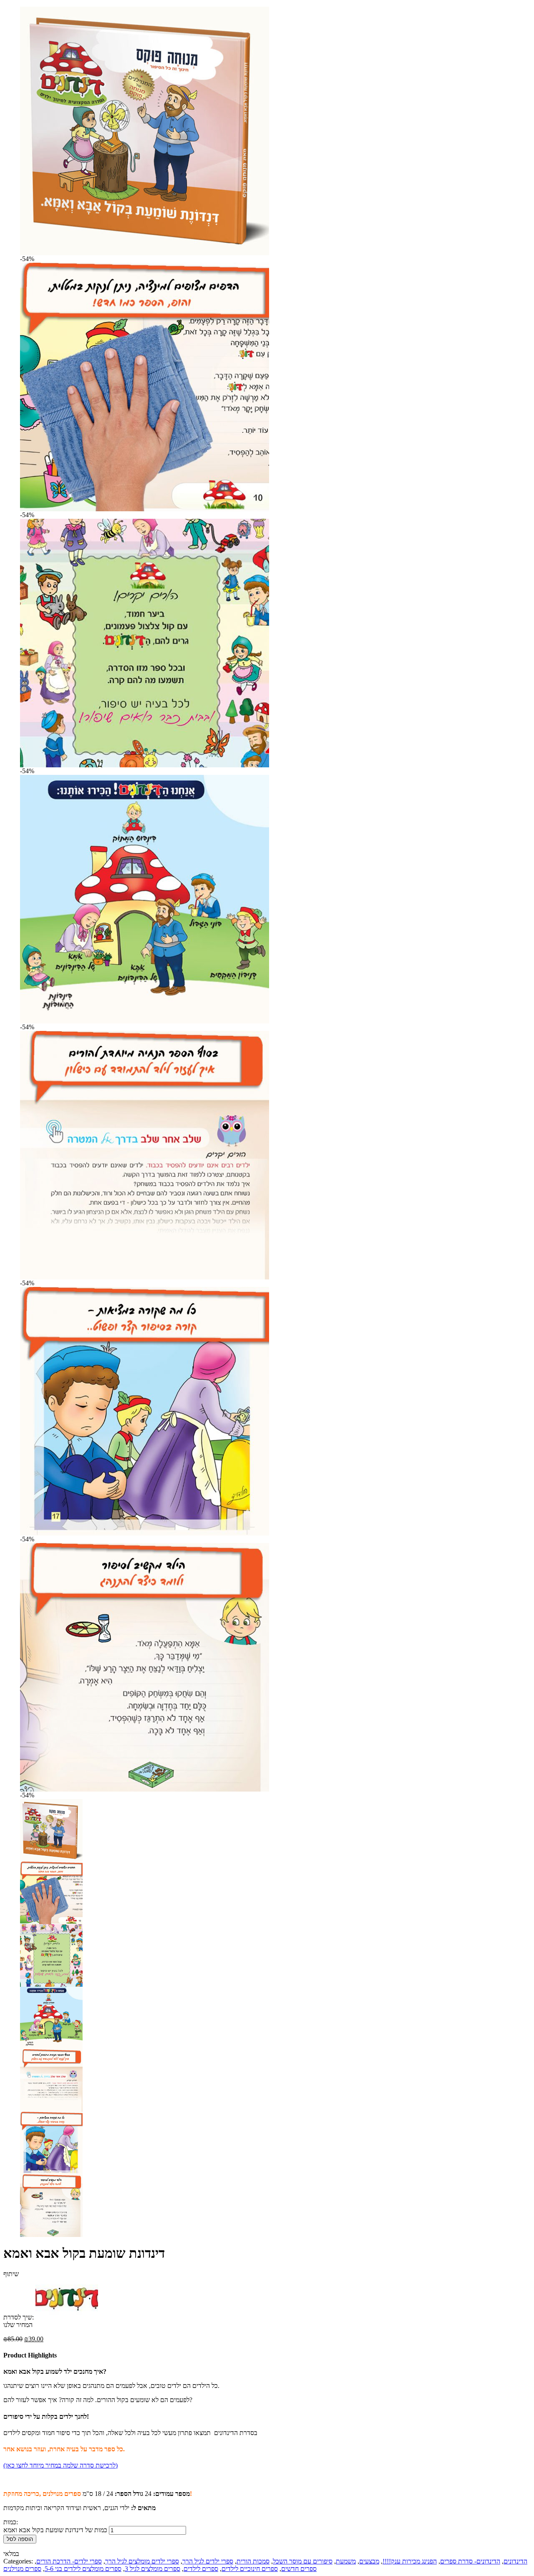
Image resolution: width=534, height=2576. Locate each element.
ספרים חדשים (299, 2569)
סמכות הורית (253, 2561)
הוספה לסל (20, 2539)
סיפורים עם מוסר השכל (303, 2561)
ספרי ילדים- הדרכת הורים (69, 2561)
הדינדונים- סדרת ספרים (470, 2561)
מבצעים (369, 2561)
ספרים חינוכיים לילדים (250, 2569)
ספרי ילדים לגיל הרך (208, 2561)
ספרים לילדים (201, 2569)
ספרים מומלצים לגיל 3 (152, 2569)
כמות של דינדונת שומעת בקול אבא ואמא (55, 2530)
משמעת (346, 2561)
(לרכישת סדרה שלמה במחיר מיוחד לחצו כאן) (60, 2465)
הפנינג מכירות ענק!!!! (410, 2561)
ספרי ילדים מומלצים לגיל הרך (142, 2561)
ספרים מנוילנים (22, 2569)
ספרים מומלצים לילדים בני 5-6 (83, 2569)
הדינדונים (515, 2561)
